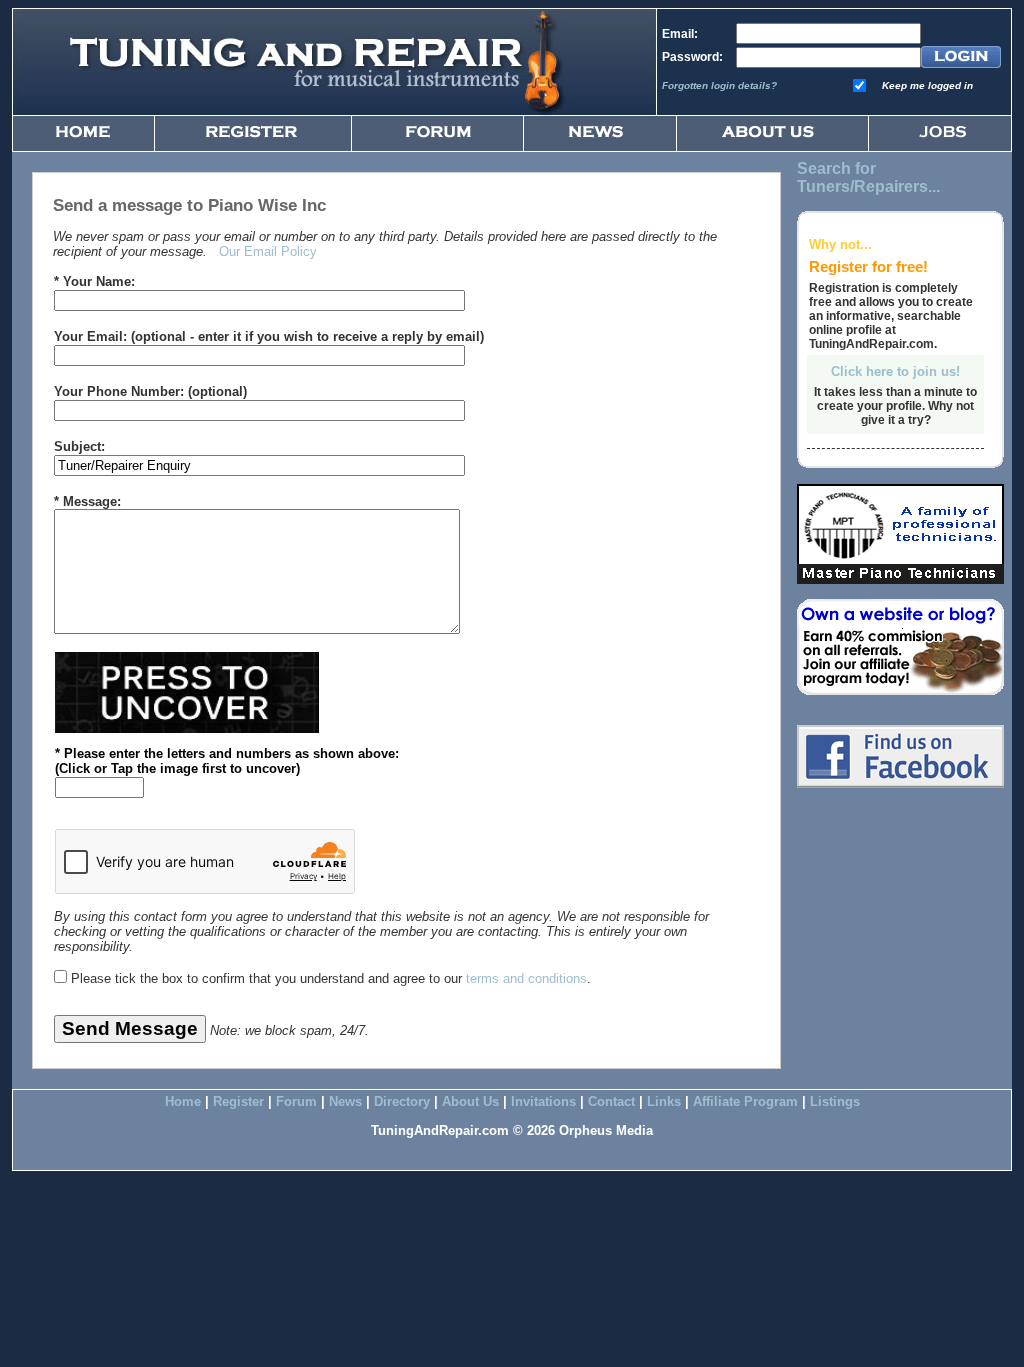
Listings (835, 1101)
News (345, 1101)
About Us (470, 1101)
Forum (296, 1101)
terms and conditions (526, 978)
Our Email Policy (268, 251)
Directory (402, 1101)
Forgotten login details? (719, 85)
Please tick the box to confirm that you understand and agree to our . (331, 978)
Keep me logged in (927, 85)
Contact (611, 1101)
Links (664, 1101)
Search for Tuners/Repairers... (868, 177)
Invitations (543, 1101)
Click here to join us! (895, 371)
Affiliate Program (745, 1101)
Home (183, 1101)
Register (238, 1101)
